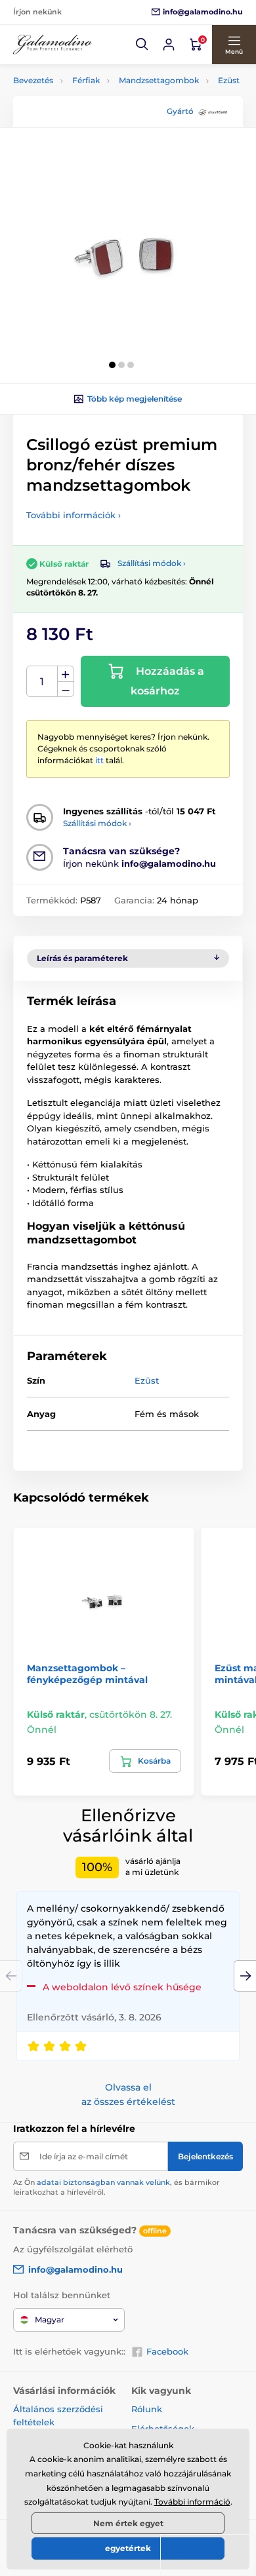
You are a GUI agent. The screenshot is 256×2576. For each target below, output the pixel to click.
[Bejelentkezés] (169, 45)
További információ (192, 2502)
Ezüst (229, 80)
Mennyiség (42, 682)
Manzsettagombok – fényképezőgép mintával (87, 1674)
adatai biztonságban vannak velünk (103, 2182)
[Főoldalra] (53, 45)
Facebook (167, 2351)
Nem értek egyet (128, 2523)
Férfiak (86, 80)
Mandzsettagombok (159, 80)
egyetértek (128, 2548)
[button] (142, 45)
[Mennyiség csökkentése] (66, 690)
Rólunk (147, 2409)
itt (99, 760)
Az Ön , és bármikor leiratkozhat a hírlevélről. (117, 2187)
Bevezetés (33, 80)
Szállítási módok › (152, 563)
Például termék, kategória (100, 112)
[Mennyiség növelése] (66, 674)
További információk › (74, 515)
